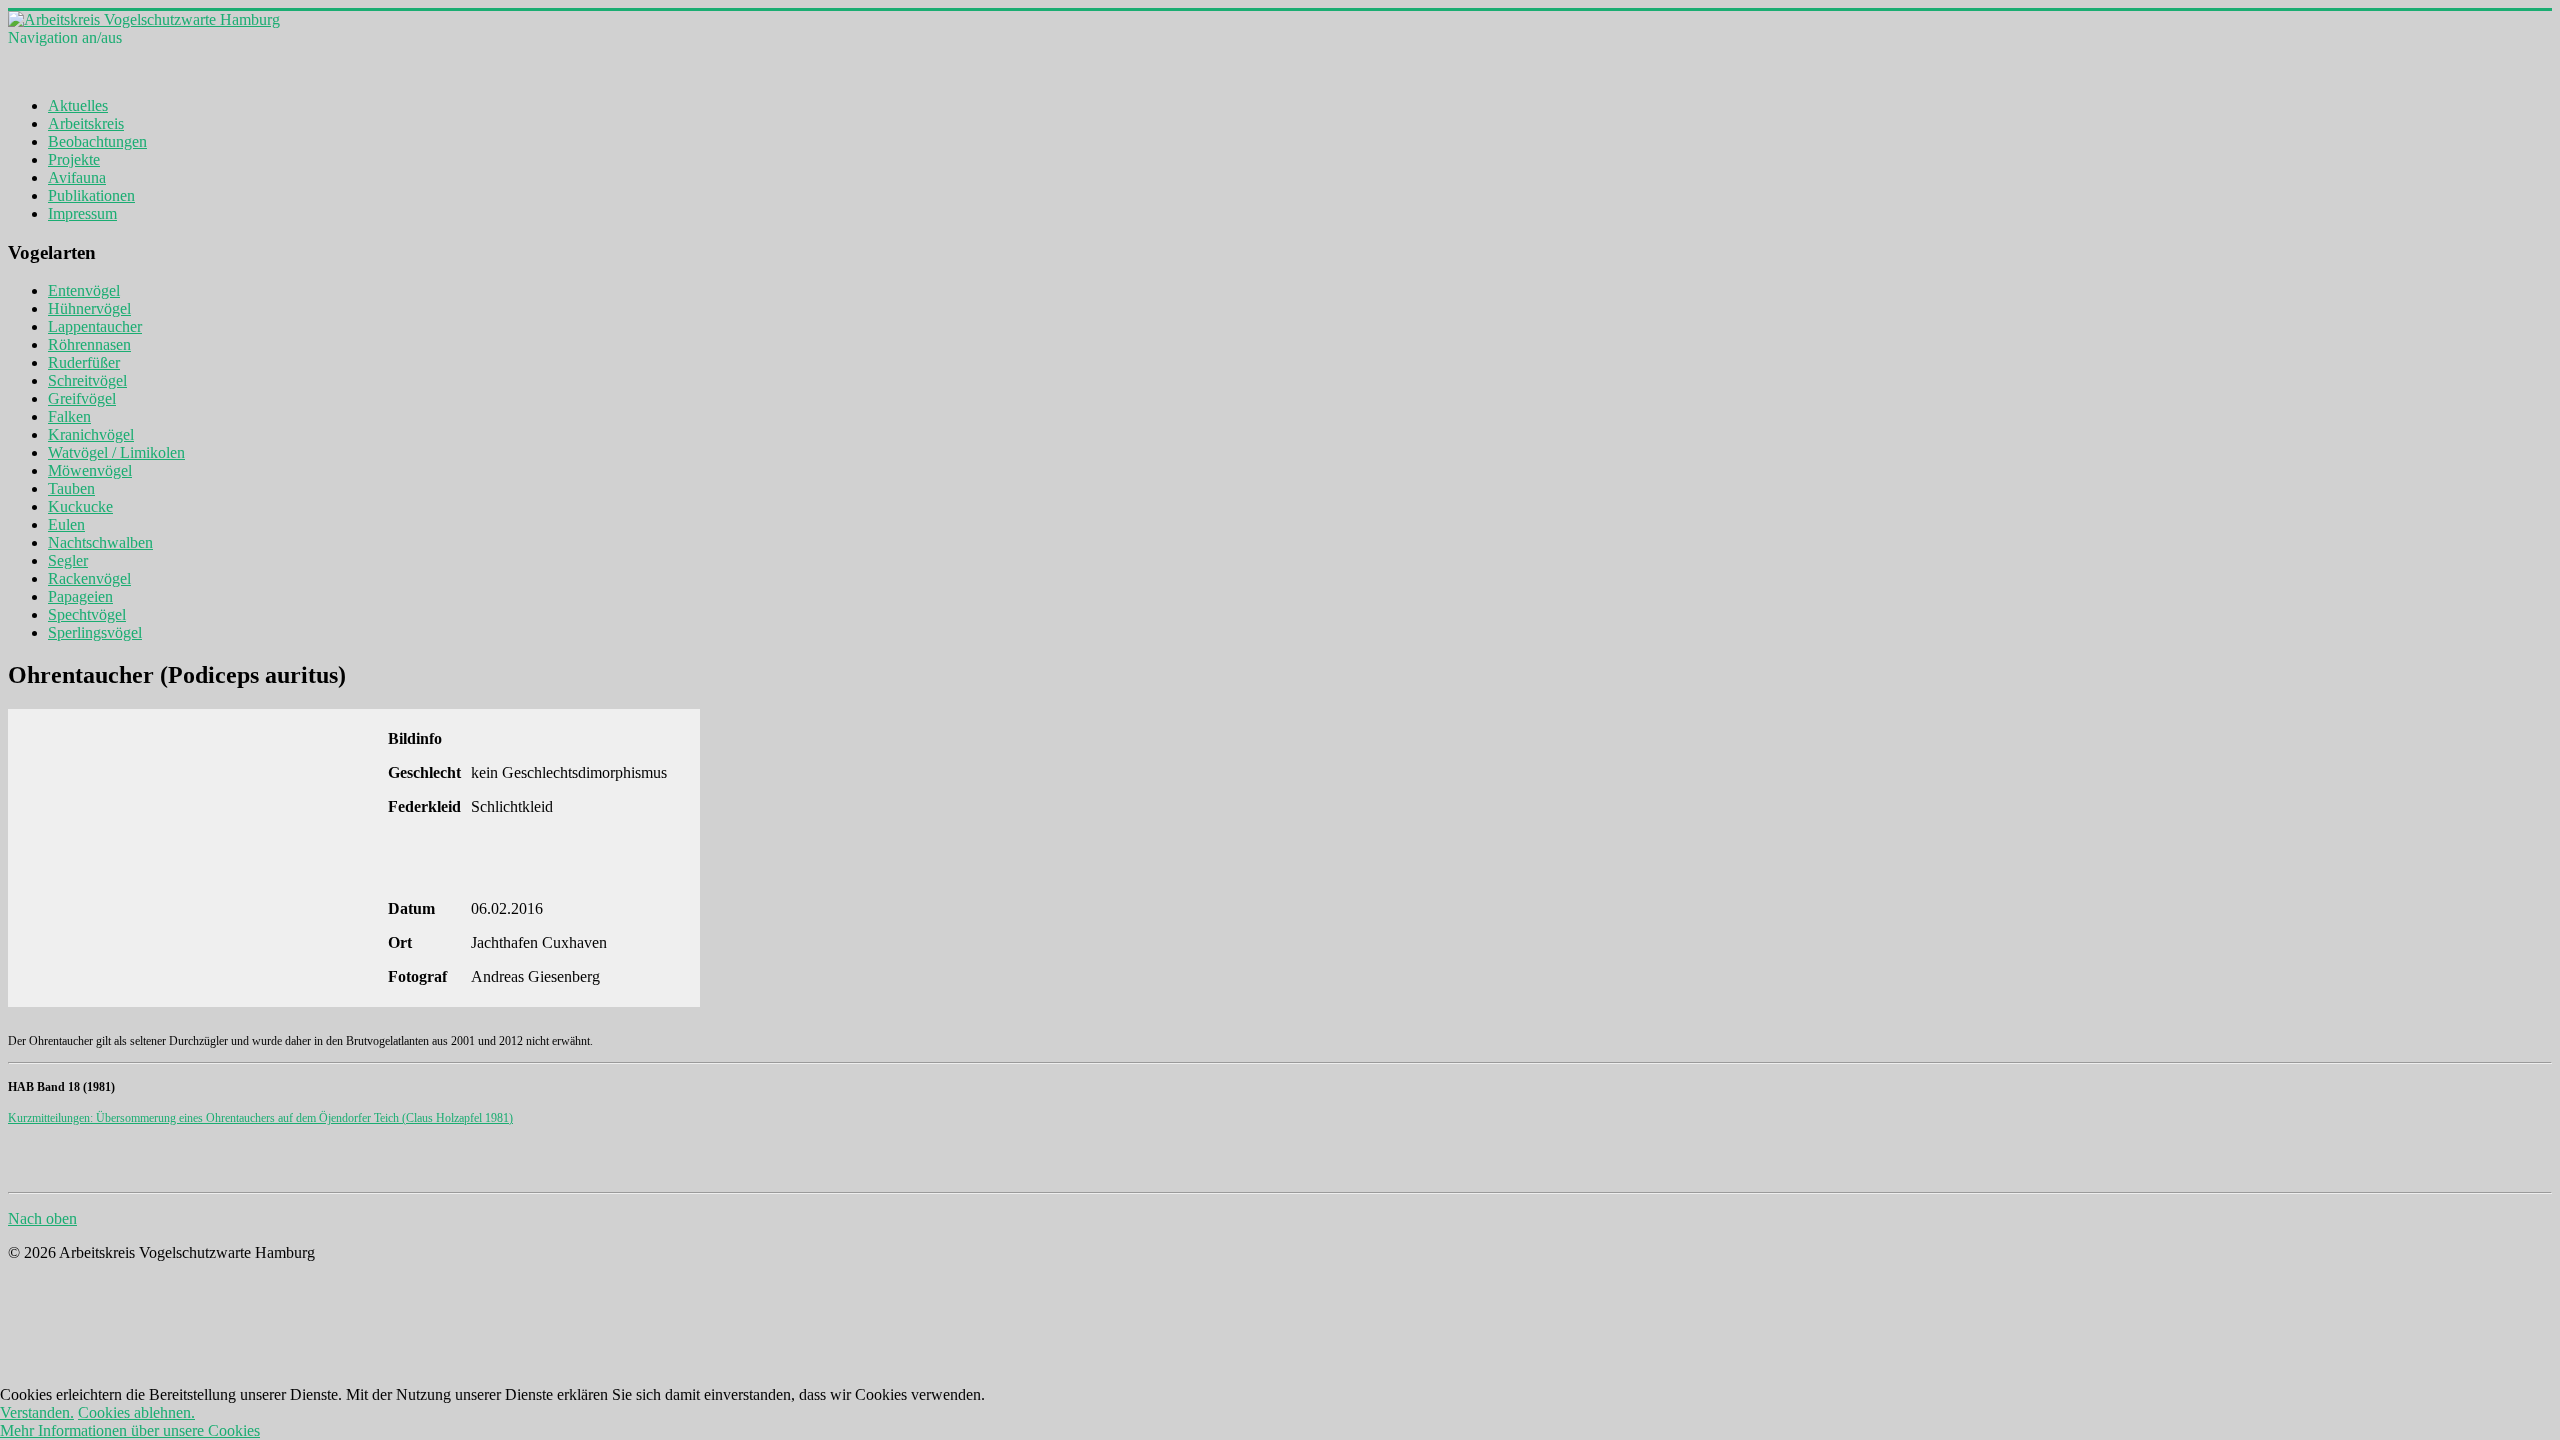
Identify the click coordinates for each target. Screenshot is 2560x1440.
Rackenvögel (89, 578)
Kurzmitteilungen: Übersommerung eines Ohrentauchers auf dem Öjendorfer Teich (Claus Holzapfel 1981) (260, 1118)
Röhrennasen (89, 344)
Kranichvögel (91, 434)
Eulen (66, 524)
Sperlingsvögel (95, 632)
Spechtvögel (87, 614)
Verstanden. (37, 1412)
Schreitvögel (87, 380)
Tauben (71, 488)
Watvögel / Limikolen (116, 452)
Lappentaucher (95, 326)
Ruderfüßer (84, 362)
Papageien (80, 596)
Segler (68, 560)
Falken (69, 416)
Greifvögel (82, 398)
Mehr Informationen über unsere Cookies (130, 1430)
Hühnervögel (89, 308)
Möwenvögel (90, 470)
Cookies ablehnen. (136, 1412)
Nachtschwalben (100, 542)
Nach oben (42, 1218)
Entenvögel (84, 290)
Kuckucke (80, 506)
